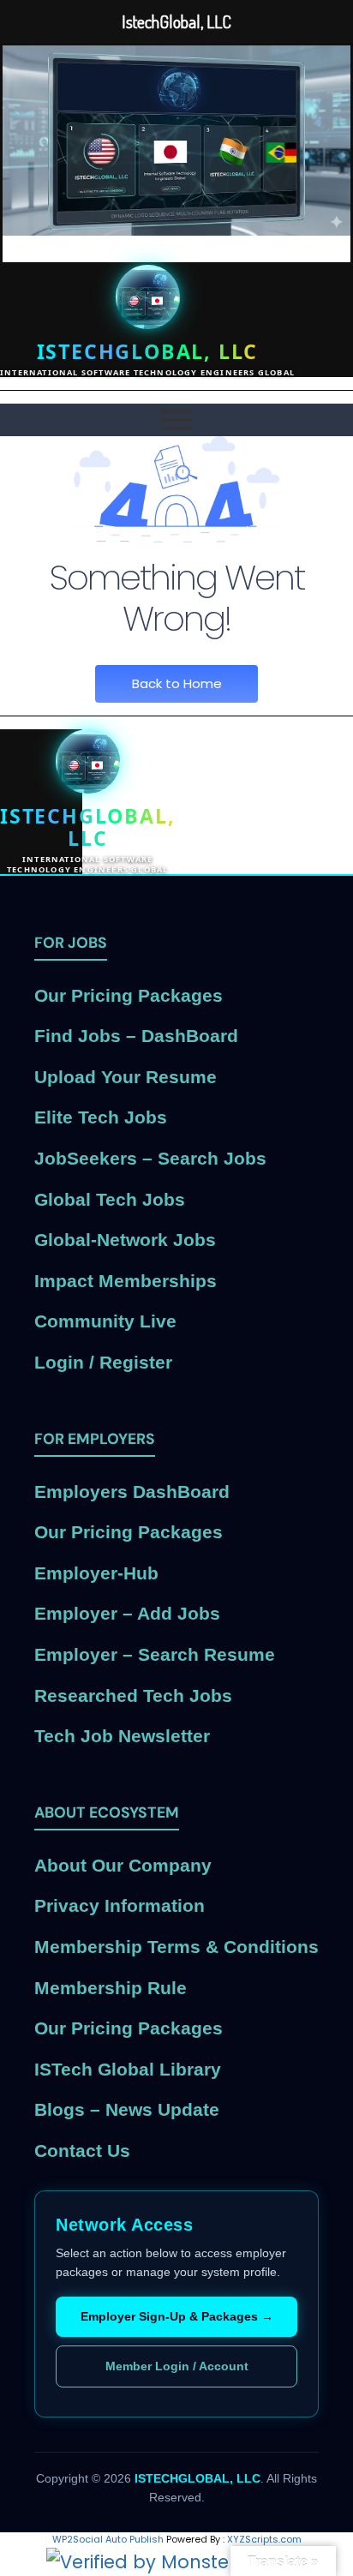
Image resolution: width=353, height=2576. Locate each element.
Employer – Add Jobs (127, 1613)
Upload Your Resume (126, 1077)
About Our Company (123, 1865)
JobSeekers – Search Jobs (150, 1158)
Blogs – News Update (127, 2109)
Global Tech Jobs (110, 1199)
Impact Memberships (126, 1281)
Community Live (105, 1321)
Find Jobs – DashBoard (136, 1036)
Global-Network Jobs (125, 1240)
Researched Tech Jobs (133, 1695)
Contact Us (82, 2151)
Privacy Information (120, 1905)
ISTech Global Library (128, 2069)
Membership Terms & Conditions (176, 1947)
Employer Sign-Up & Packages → (177, 2316)
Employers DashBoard (132, 1492)
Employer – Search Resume (155, 1654)
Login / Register (103, 1362)
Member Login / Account (177, 2366)
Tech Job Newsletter (122, 1736)
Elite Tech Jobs (101, 1117)
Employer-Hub (96, 1573)
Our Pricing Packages (129, 995)
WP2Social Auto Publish (108, 2539)
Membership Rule (111, 1988)
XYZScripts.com (264, 2539)
